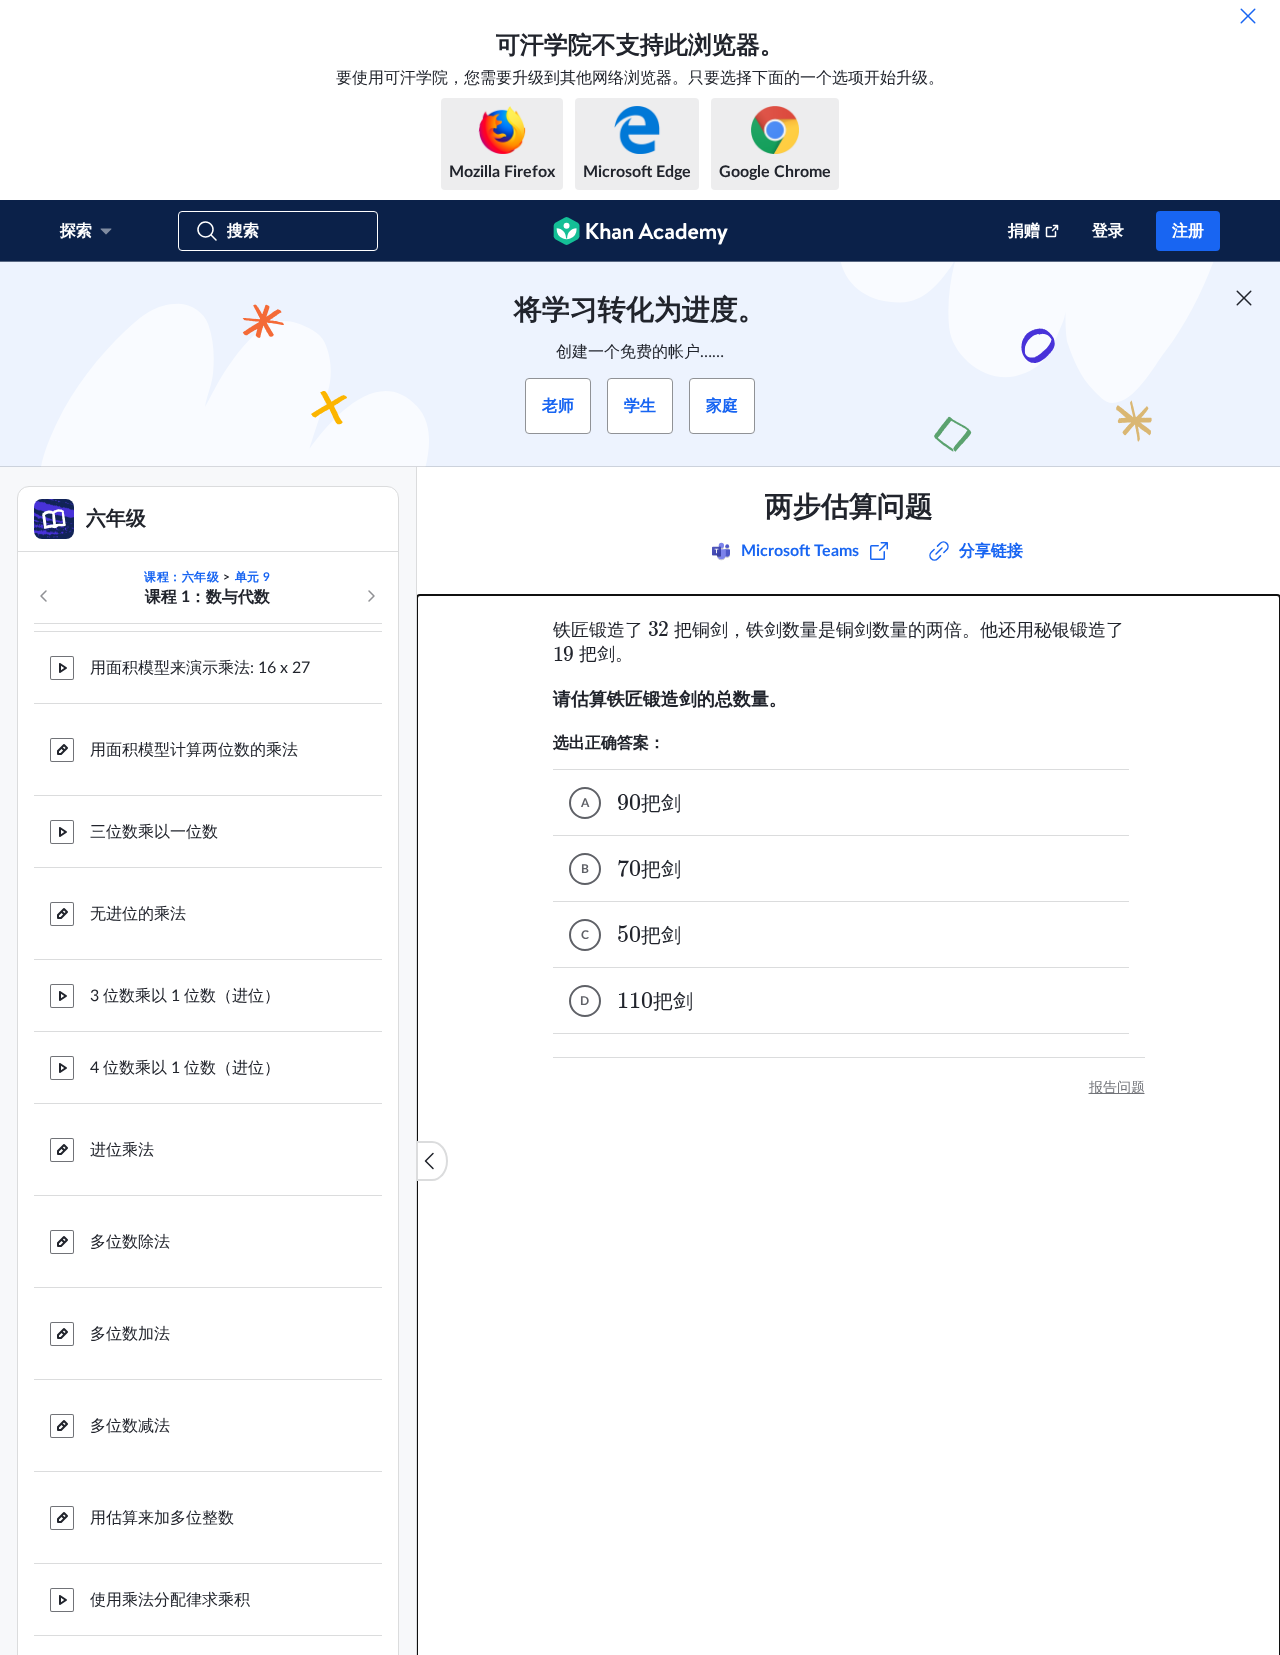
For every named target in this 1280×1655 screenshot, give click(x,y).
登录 (1108, 231)
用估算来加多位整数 (162, 1408)
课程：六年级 (182, 577)
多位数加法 (130, 1224)
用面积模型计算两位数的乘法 (194, 640)
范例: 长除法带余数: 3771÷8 (189, 1562)
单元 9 (253, 577)
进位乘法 (122, 1040)
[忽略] (1248, 16)
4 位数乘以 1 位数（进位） (185, 958)
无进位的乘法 (138, 804)
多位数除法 (130, 1132)
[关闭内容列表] (432, 1161)
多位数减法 (130, 1316)
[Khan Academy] (640, 231)
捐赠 (1024, 231)
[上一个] (44, 596)
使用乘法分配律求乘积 (170, 1490)
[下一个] (371, 596)
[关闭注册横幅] (1244, 298)
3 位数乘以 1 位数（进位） (185, 886)
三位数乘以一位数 (154, 722)
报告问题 (1117, 1088)
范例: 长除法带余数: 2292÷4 (189, 1634)
